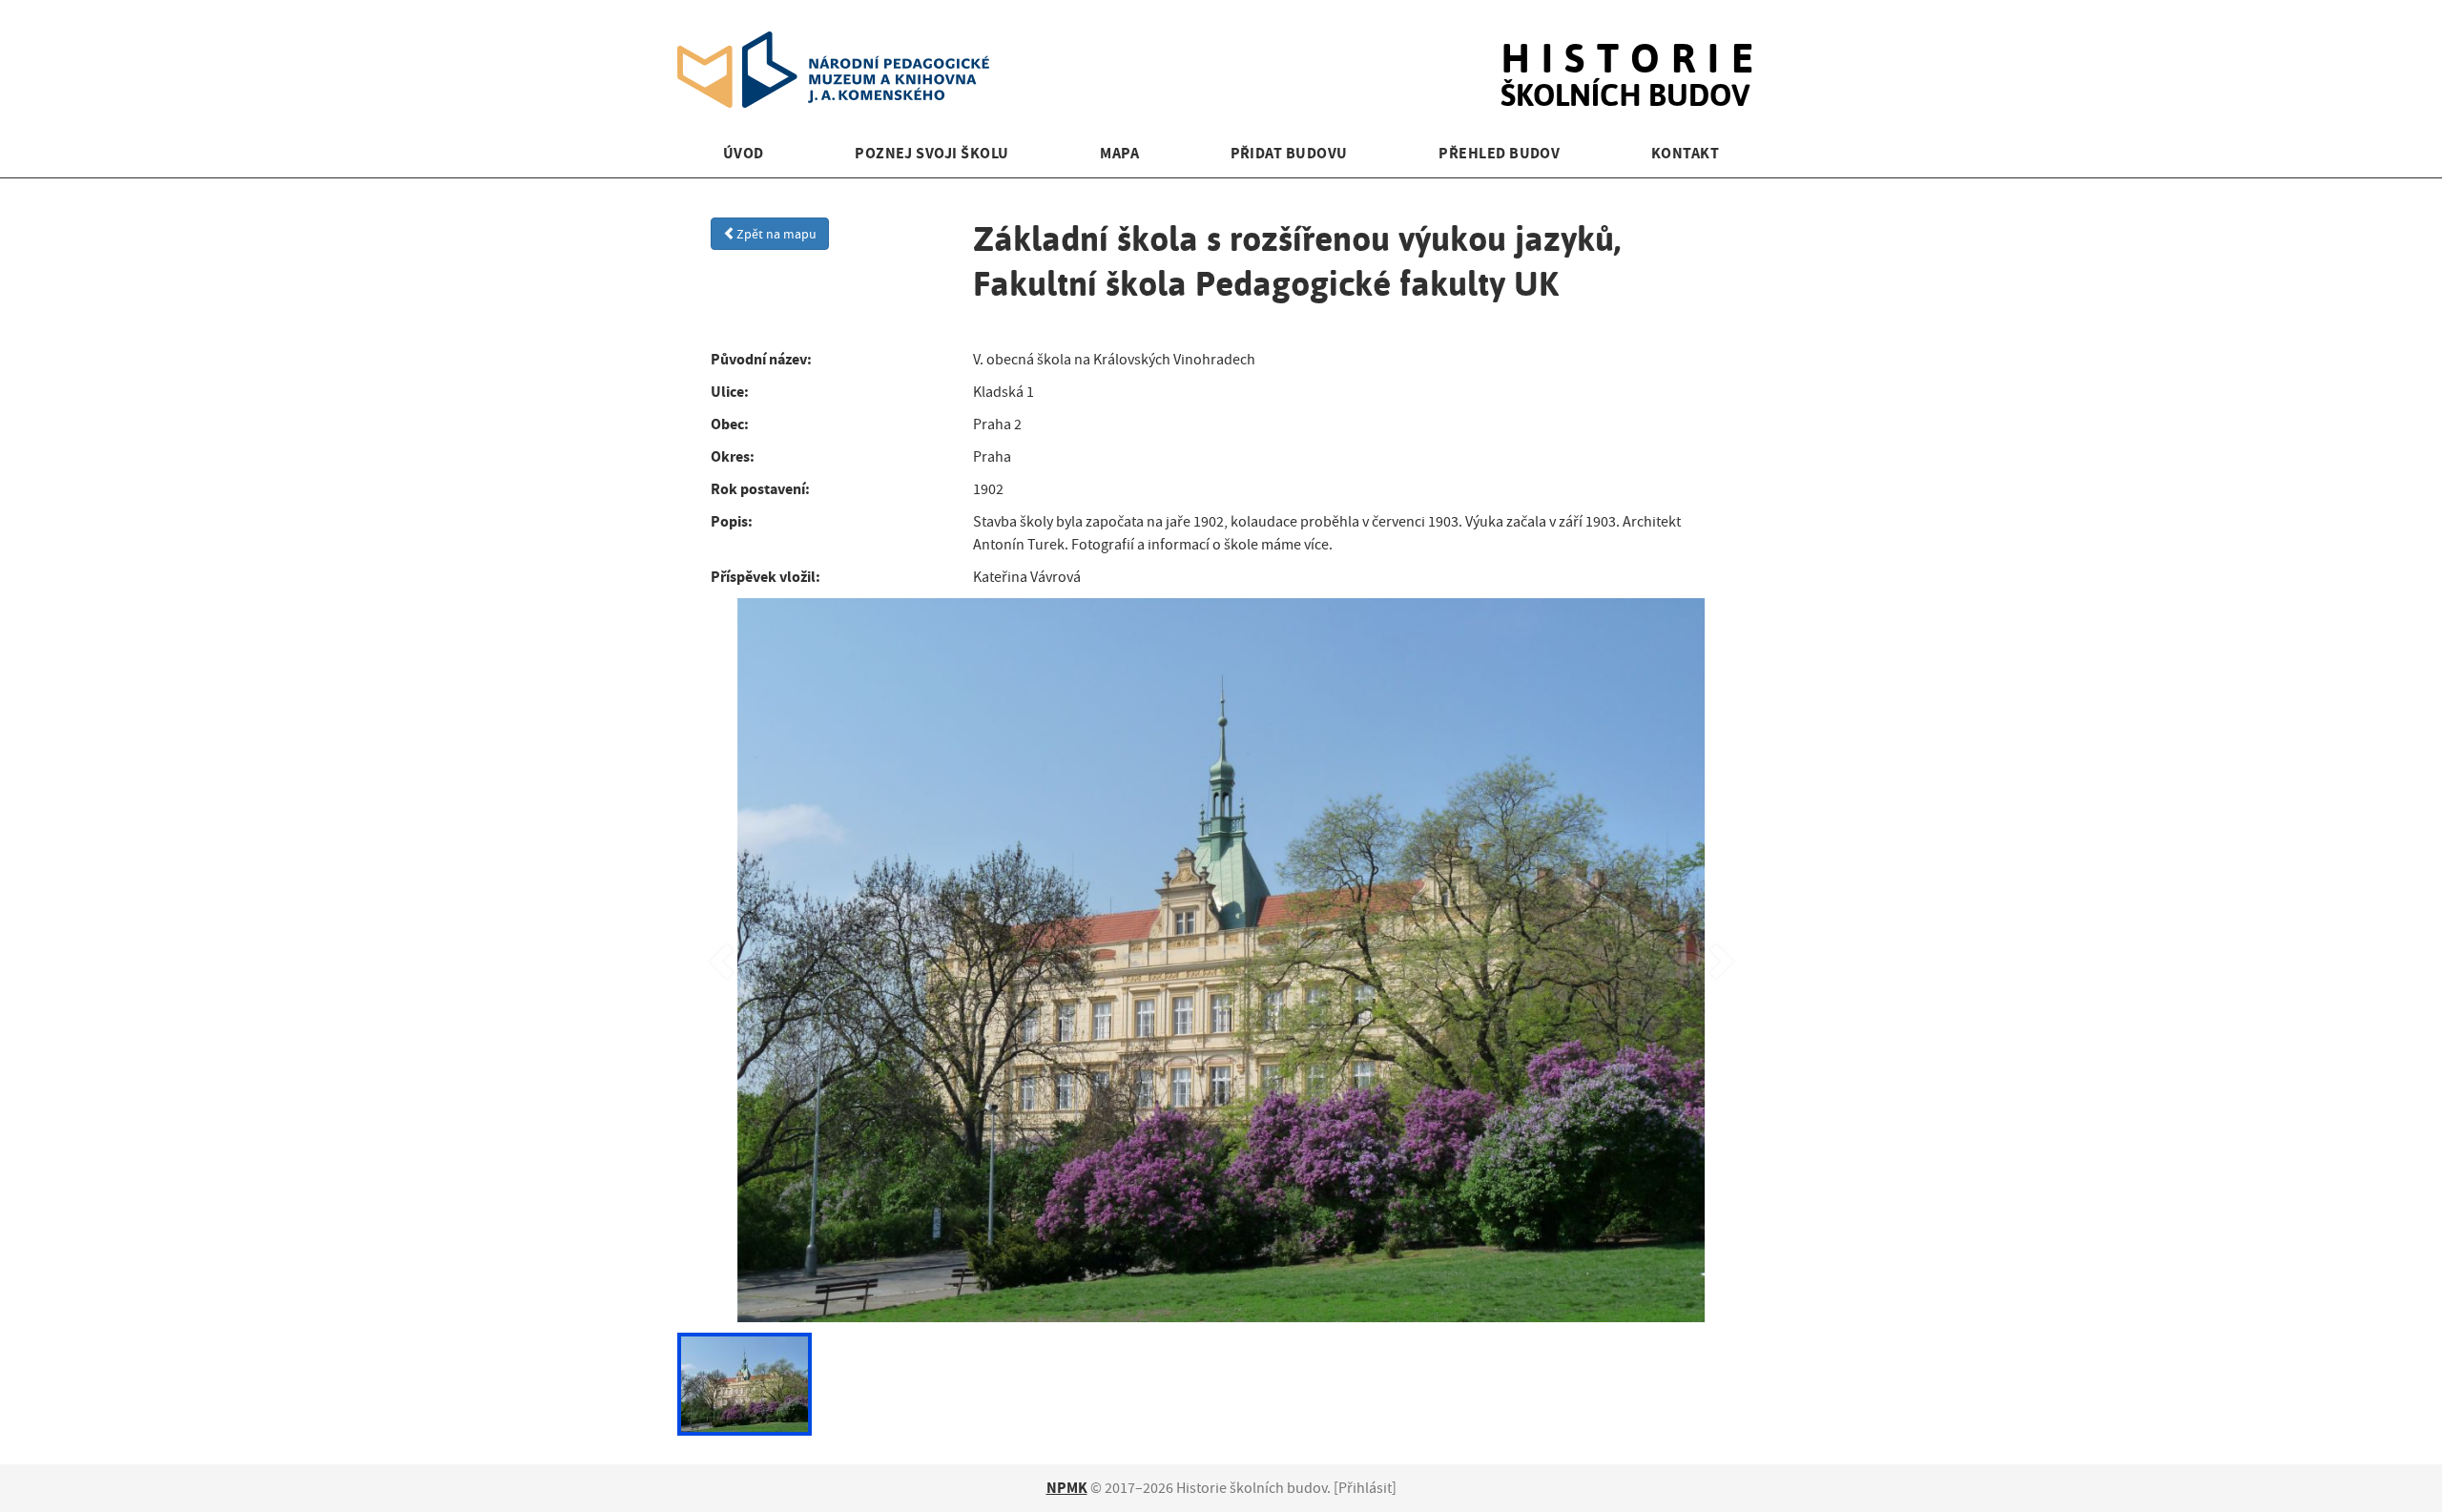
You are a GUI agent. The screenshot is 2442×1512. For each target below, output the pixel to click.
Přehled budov (1499, 153)
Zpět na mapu (776, 234)
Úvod (744, 153)
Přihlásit (1365, 1488)
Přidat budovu (1289, 153)
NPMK (1067, 1488)
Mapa (1119, 153)
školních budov (1633, 55)
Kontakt (1685, 153)
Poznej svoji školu (932, 153)
